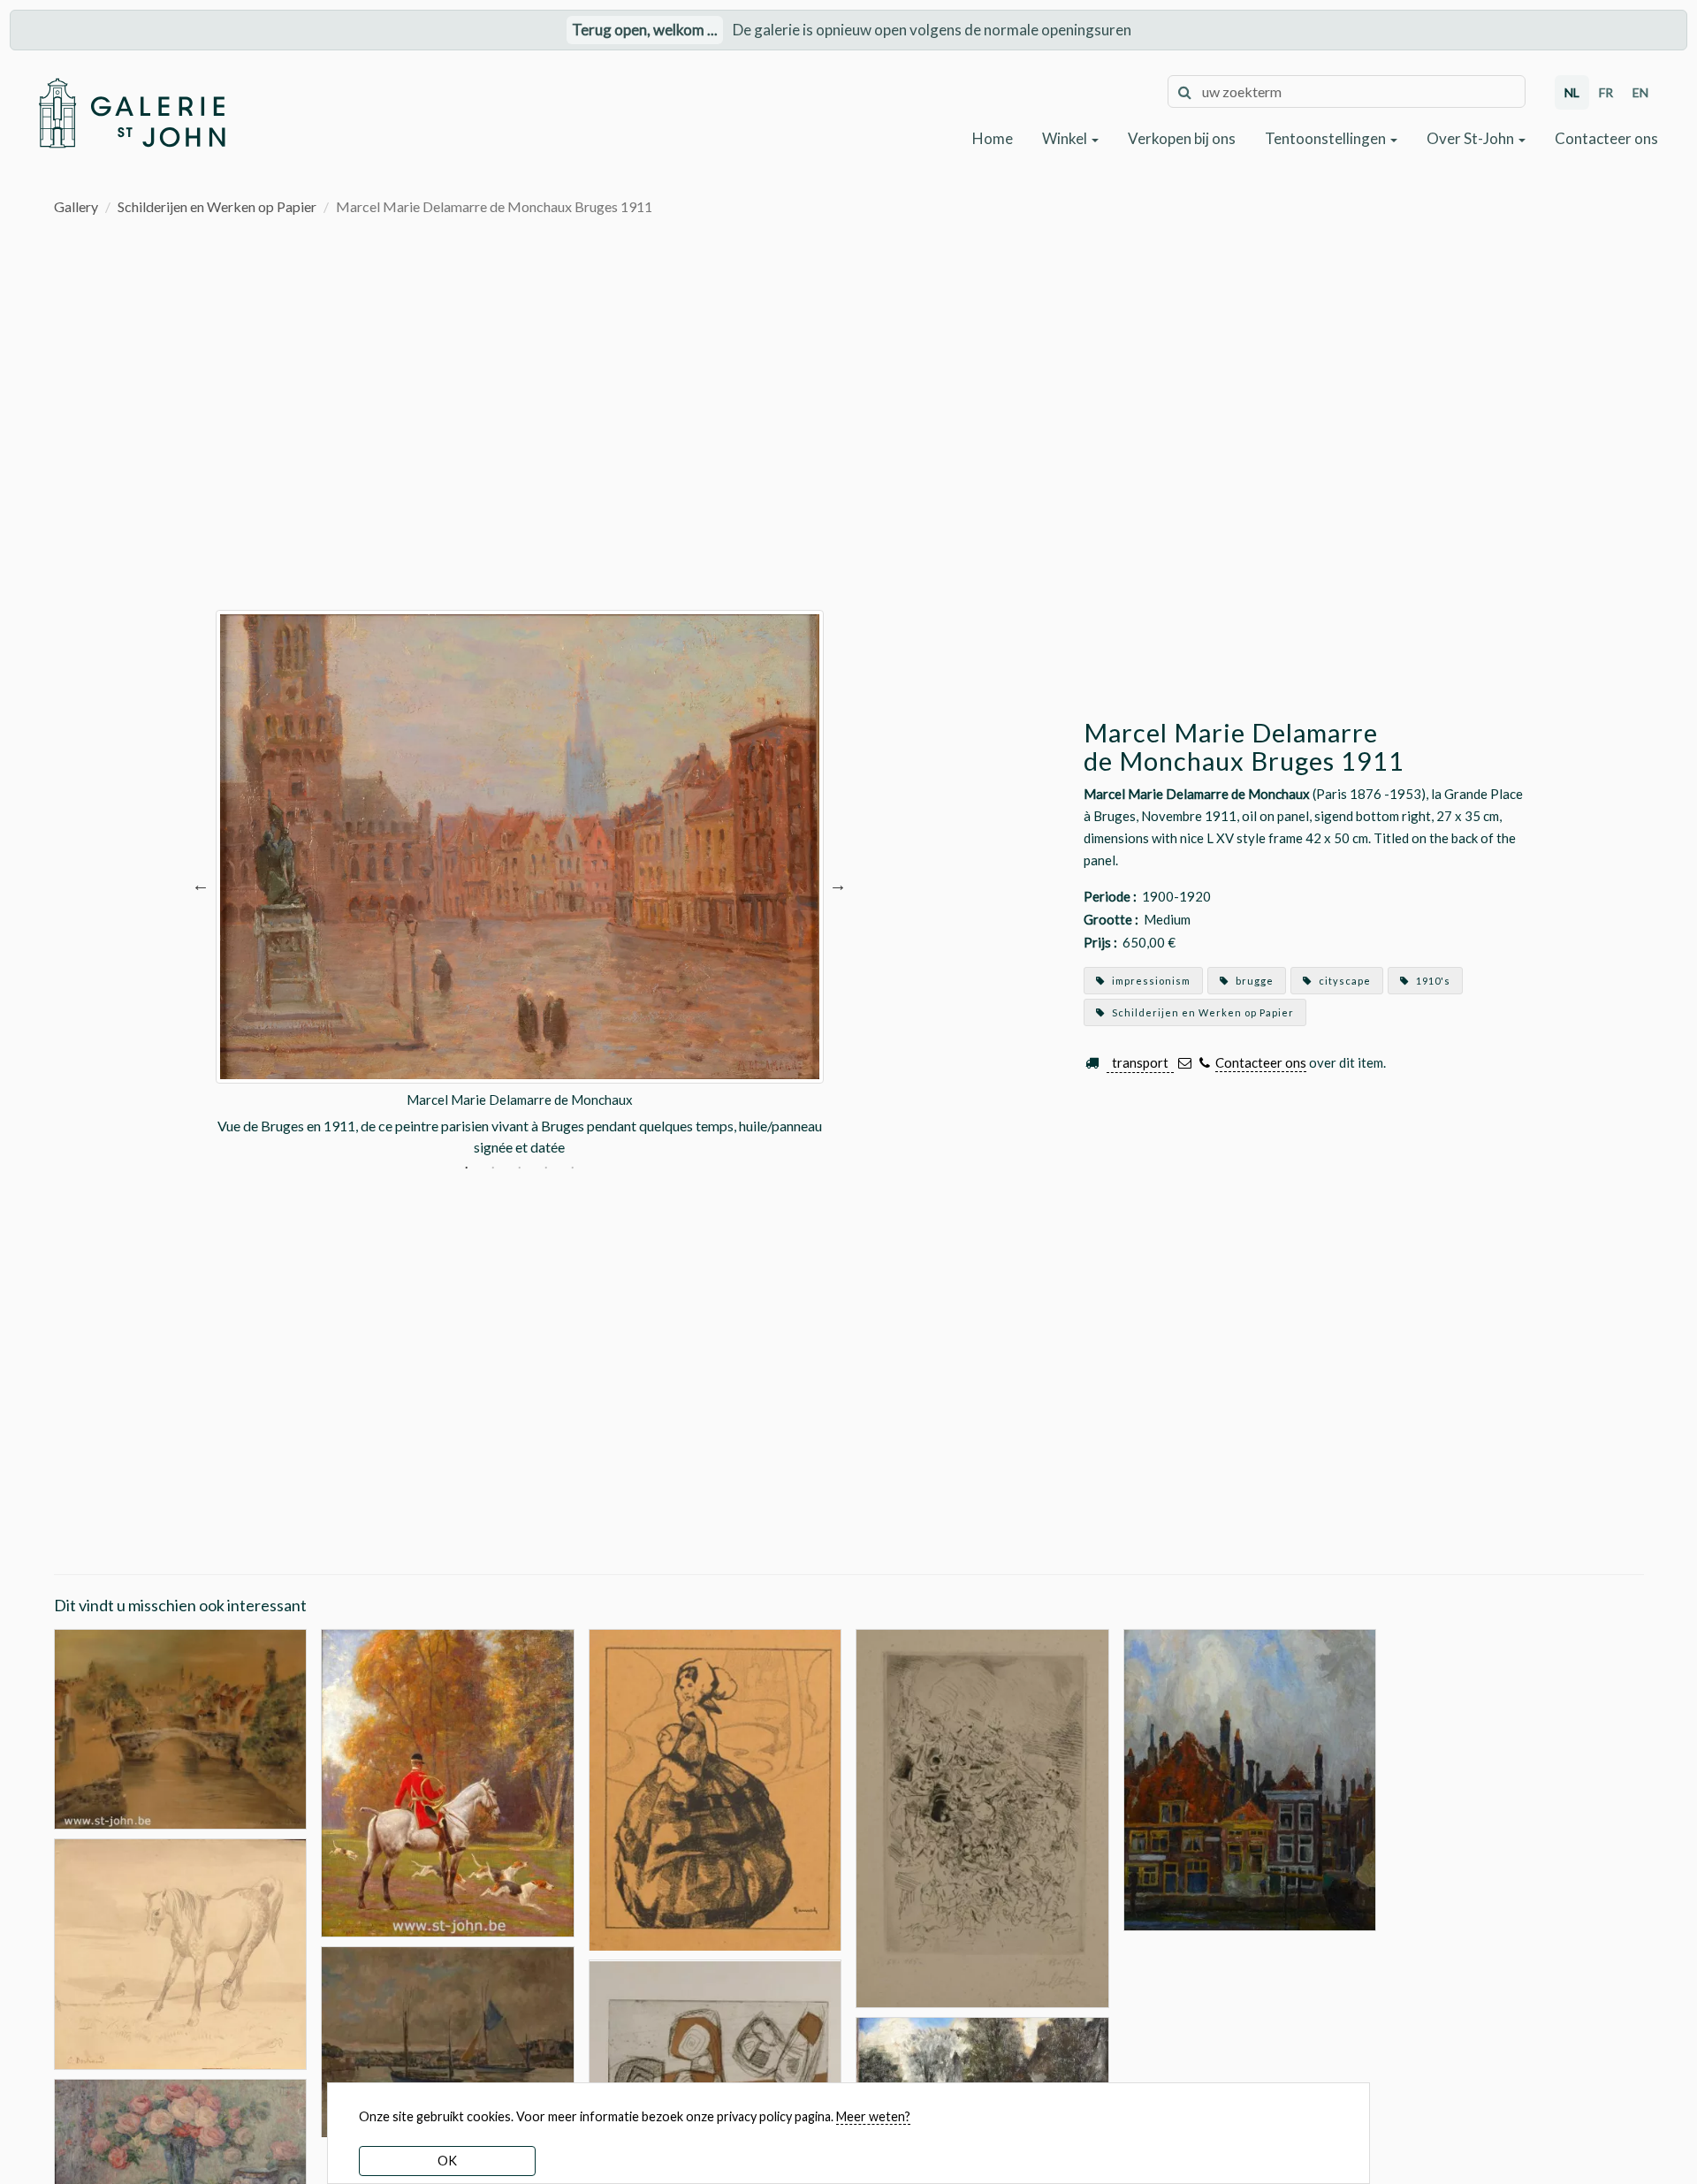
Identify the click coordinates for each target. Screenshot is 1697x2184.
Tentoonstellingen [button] (1327, 138)
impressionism (1150, 981)
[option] (520, 884)
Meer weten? (873, 2116)
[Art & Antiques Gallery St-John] (131, 113)
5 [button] (572, 1169)
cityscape (1343, 981)
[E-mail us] (1185, 1063)
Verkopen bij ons (1182, 138)
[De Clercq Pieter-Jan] (448, 2040)
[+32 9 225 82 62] (1204, 1063)
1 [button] (466, 1169)
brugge (1253, 981)
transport (1140, 1062)
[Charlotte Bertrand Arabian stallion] (181, 1952)
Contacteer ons (1606, 138)
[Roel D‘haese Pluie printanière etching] (982, 1817)
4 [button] (546, 1169)
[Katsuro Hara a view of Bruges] (181, 1727)
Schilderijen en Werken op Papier (217, 206)
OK (447, 2161)
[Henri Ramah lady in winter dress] (715, 1788)
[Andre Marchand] (448, 1781)
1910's (1432, 981)
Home (993, 138)
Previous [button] (201, 884)
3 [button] (519, 1169)
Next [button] (838, 884)
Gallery (76, 206)
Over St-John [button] (1472, 138)
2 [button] (493, 1169)
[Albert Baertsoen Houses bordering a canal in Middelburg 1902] (1250, 1778)
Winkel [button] (1066, 138)
